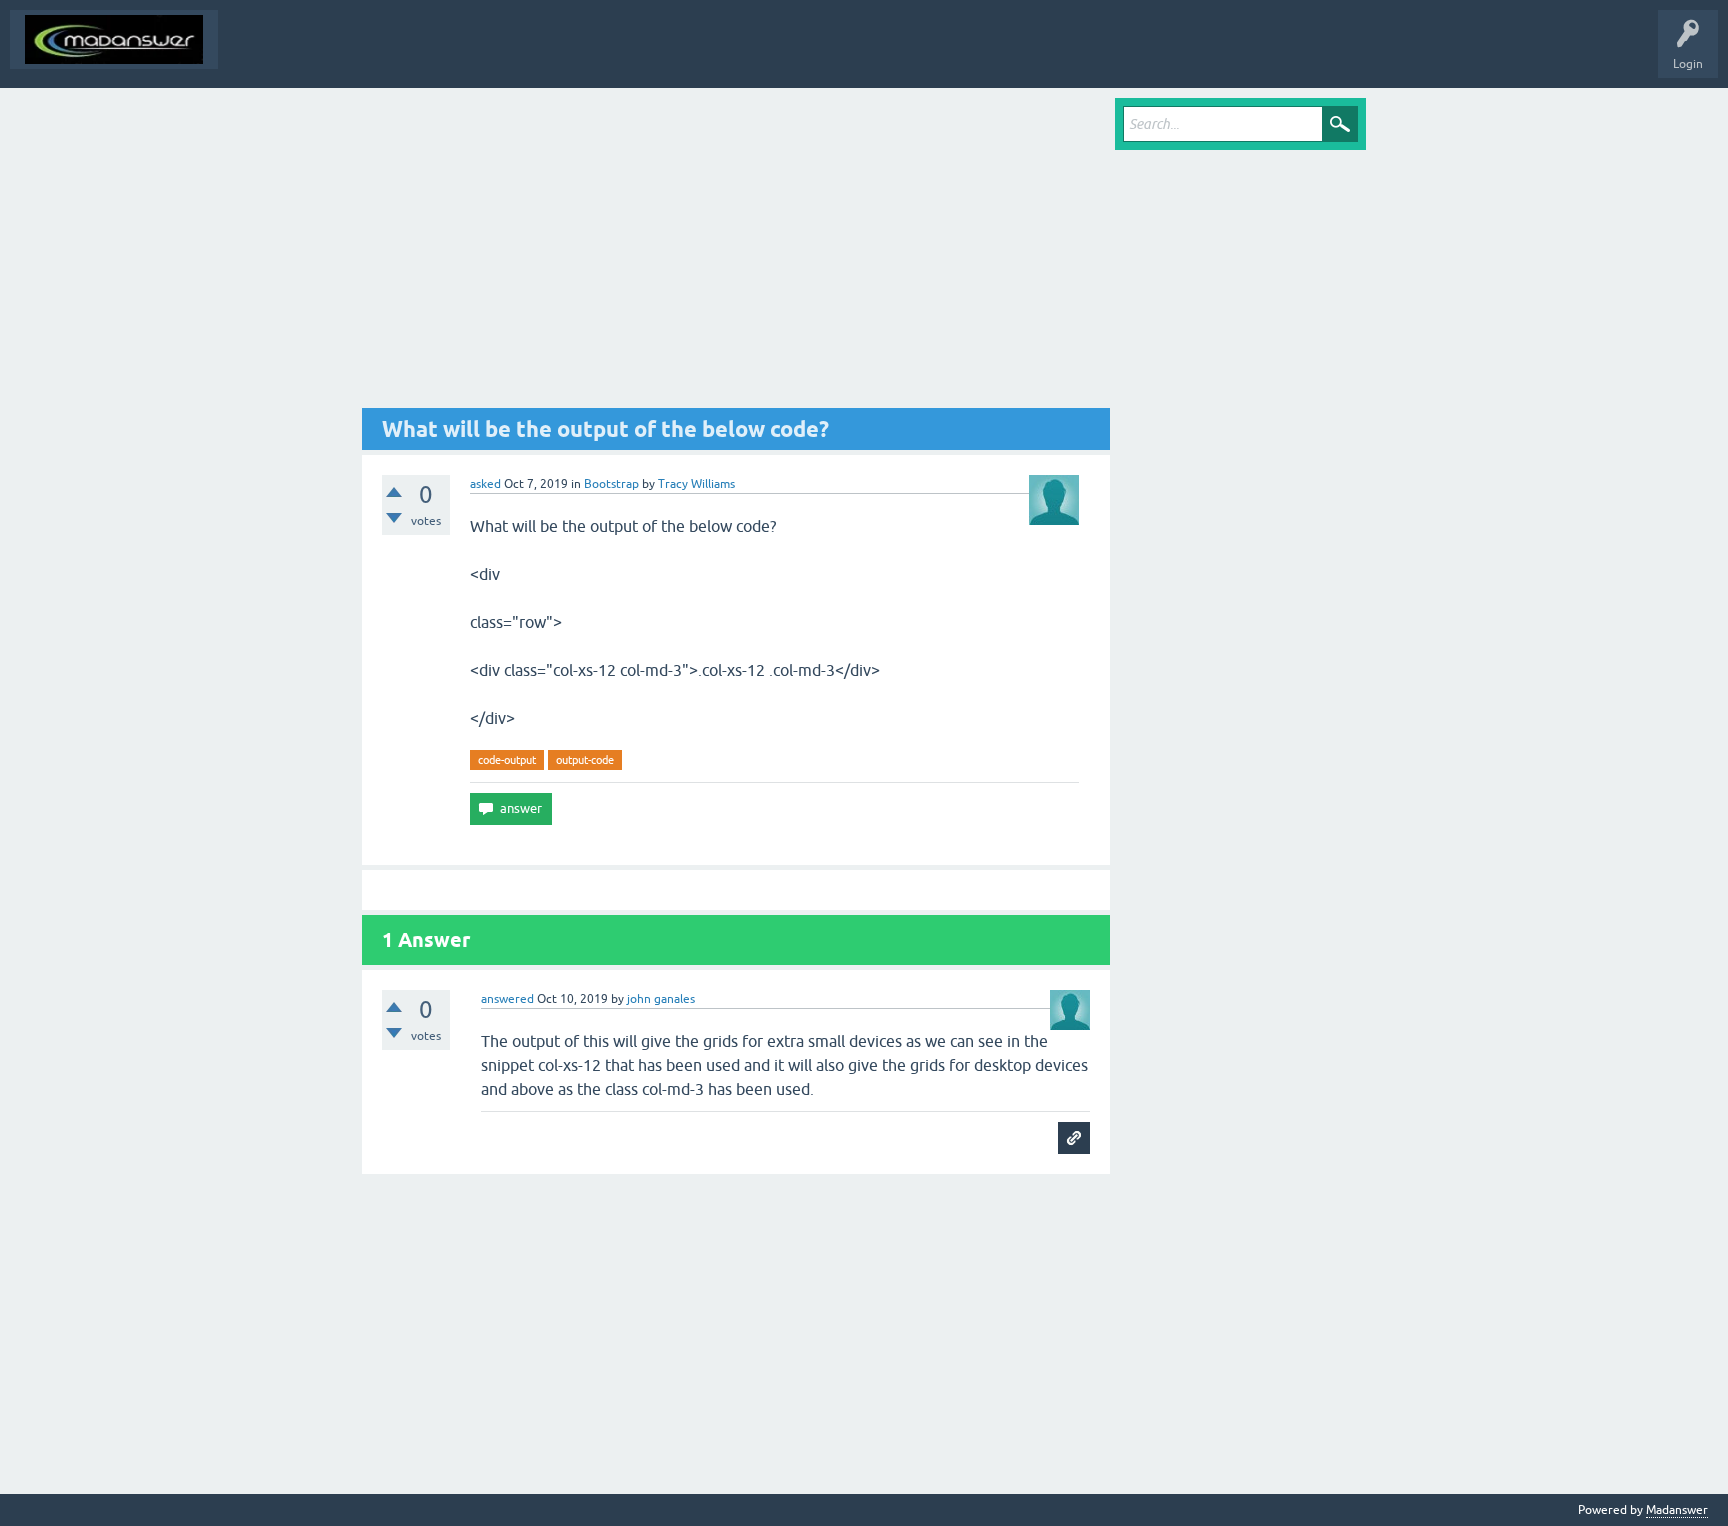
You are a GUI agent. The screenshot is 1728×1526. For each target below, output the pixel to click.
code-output (507, 760)
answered (507, 999)
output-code (585, 760)
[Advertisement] (736, 253)
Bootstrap (611, 484)
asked (485, 484)
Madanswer (1677, 1510)
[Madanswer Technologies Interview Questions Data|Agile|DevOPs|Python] (114, 39)
